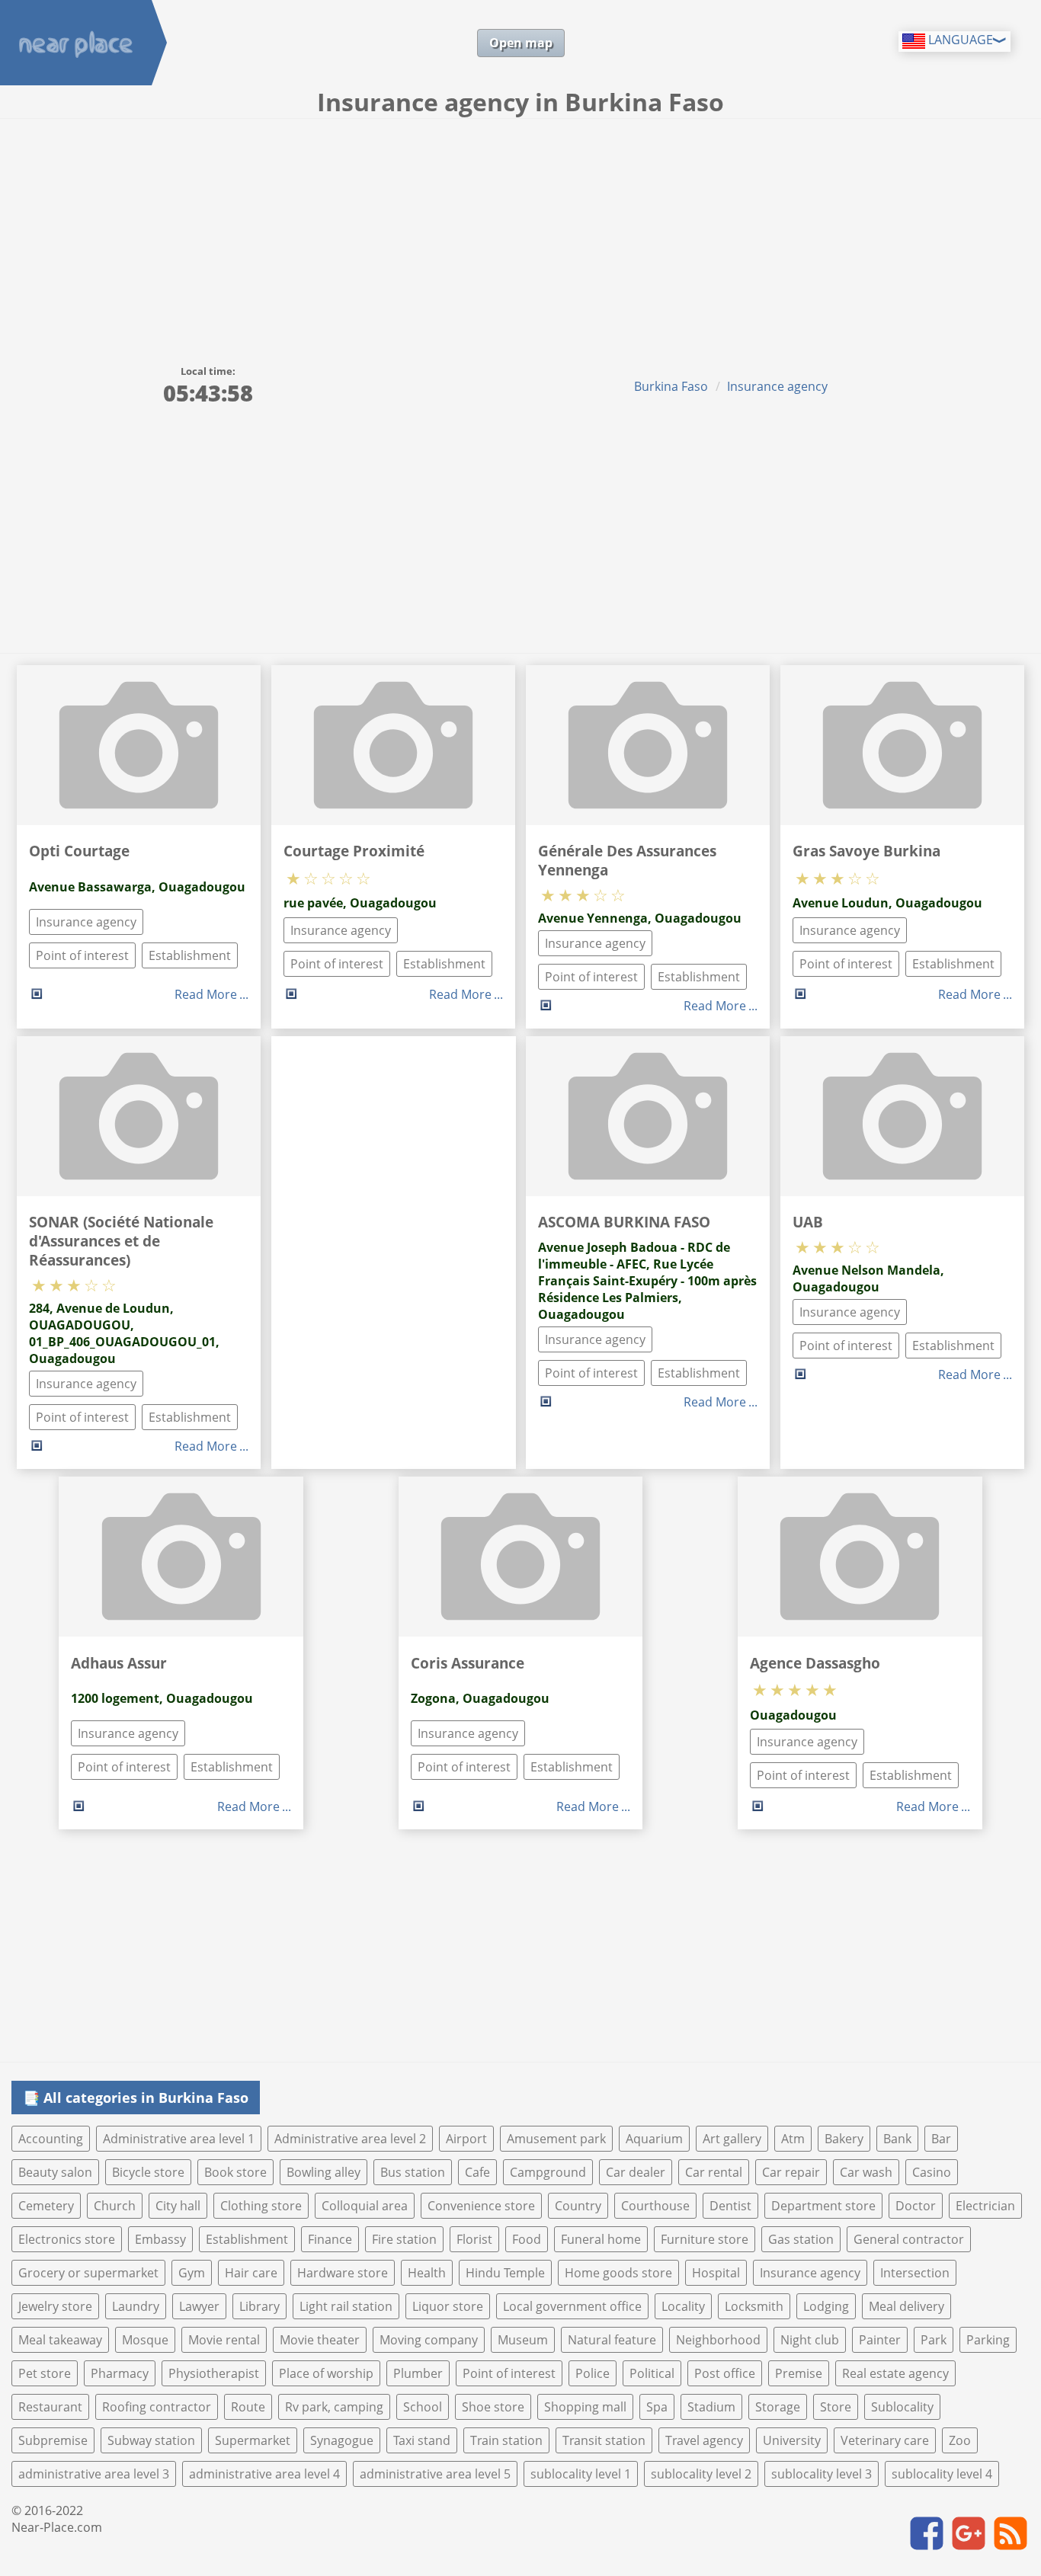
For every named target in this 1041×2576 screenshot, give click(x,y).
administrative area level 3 (94, 2474)
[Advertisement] (520, 233)
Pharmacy (120, 2373)
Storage (778, 2407)
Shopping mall (585, 2407)
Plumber (418, 2373)
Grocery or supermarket (88, 2273)
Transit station (604, 2440)
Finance (330, 2239)
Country (578, 2206)
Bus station (413, 2172)
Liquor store (448, 2306)
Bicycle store (148, 2172)
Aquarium (654, 2139)
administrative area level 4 (264, 2474)
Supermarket (253, 2440)
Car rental (714, 2172)
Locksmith (754, 2306)
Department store (823, 2206)
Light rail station (346, 2306)
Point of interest (82, 955)
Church (115, 2206)
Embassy (160, 2239)
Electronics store (67, 2239)
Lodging (826, 2306)
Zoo (960, 2440)
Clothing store (261, 2206)
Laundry (136, 2306)
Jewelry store (55, 2306)
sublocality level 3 (822, 2474)
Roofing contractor (157, 2407)
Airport (466, 2139)
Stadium (711, 2407)
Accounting (51, 2139)
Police (593, 2373)
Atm (793, 2139)
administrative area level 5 (435, 2474)
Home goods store (618, 2273)
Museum (523, 2340)
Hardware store (343, 2273)
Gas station (801, 2239)
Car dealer (636, 2172)
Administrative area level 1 (179, 2139)
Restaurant (50, 2407)
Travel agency (704, 2440)
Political (652, 2373)
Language (959, 40)
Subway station (151, 2440)
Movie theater (320, 2340)
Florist (474, 2239)
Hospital (716, 2273)
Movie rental (224, 2340)
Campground (548, 2172)
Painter (880, 2340)
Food (527, 2239)
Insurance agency (777, 386)
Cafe (477, 2172)
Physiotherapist (214, 2373)
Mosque (145, 2340)
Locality (683, 2306)
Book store (235, 2172)
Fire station (404, 2239)
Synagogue (342, 2440)
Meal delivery (906, 2306)
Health (427, 2273)
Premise (799, 2373)
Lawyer (199, 2306)
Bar (941, 2139)
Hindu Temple (505, 2273)
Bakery (844, 2139)
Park (934, 2340)
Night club (810, 2340)
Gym (192, 2273)
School (423, 2407)
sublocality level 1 (581, 2474)
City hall (178, 2206)
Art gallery (732, 2139)
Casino (932, 2172)
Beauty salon (55, 2172)
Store (836, 2407)
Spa (657, 2407)
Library (259, 2306)
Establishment (190, 955)
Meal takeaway (60, 2340)
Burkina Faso (671, 386)
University (792, 2440)
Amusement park (556, 2139)
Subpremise (53, 2440)
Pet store (45, 2373)
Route (248, 2407)
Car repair (791, 2172)
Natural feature (612, 2340)
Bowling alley (324, 2172)
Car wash (866, 2172)
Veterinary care (885, 2440)
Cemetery (46, 2206)
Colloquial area (365, 2206)
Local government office (572, 2306)
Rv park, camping (334, 2407)
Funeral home (601, 2239)
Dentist (730, 2206)
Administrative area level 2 (350, 2139)
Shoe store (493, 2407)
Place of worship (326, 2373)
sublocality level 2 (701, 2474)
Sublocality (902, 2407)
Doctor (916, 2206)
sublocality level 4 (942, 2474)
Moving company (429, 2340)
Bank (897, 2139)
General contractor (909, 2239)
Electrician (985, 2206)
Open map (521, 43)
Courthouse (655, 2206)
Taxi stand (422, 2440)
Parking (988, 2340)
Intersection (915, 2273)
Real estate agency (895, 2373)
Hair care (251, 2273)
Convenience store (481, 2206)
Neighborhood (718, 2340)
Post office (725, 2373)
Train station (506, 2440)
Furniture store (705, 2239)
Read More (206, 994)
